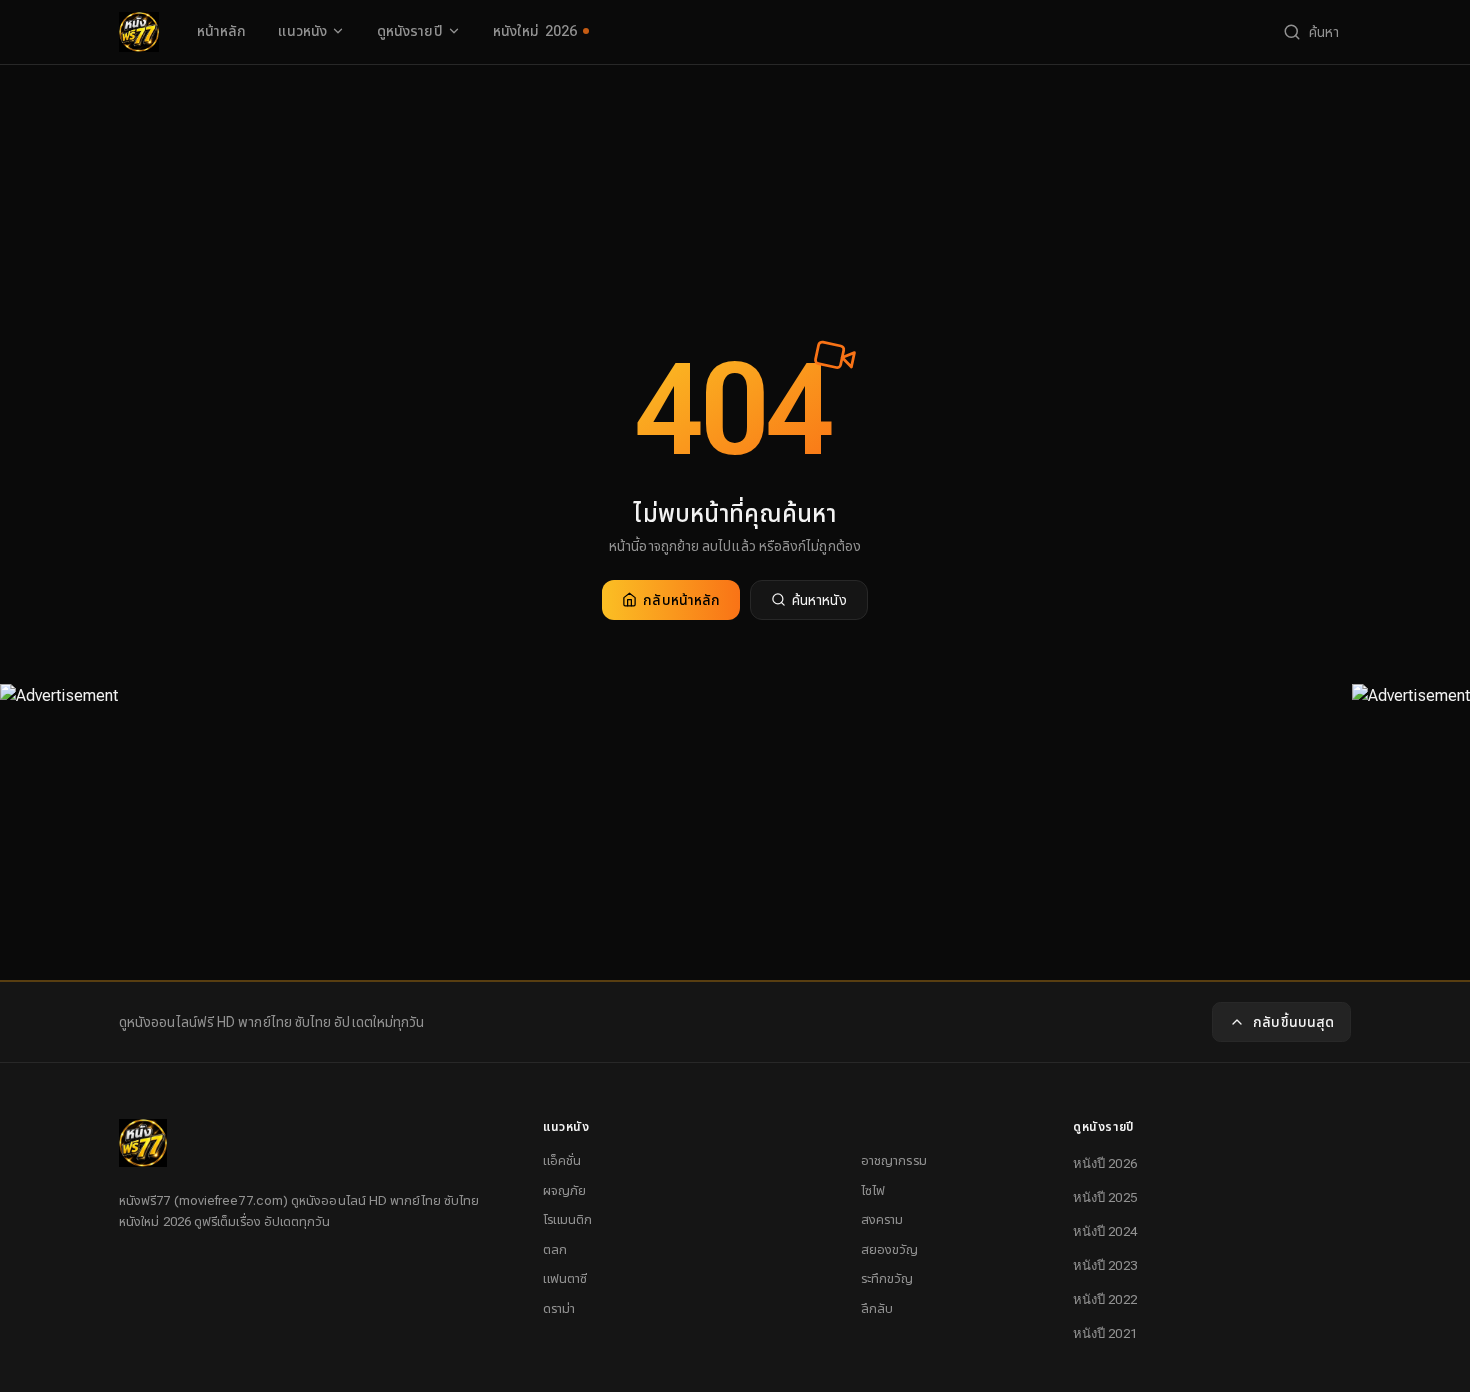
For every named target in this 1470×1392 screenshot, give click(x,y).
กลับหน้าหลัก (681, 600)
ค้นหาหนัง (819, 600)
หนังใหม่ (535, 31)
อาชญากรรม (894, 1160)
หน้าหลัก (221, 31)
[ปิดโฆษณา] (59, 727)
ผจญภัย (564, 1190)
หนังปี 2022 (1105, 1299)
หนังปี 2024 (1105, 1231)
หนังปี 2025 (1105, 1197)
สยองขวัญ (890, 1249)
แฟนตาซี (565, 1278)
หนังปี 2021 (1105, 1333)
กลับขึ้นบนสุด (1293, 1022)
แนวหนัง (302, 31)
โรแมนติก (568, 1219)
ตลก (555, 1249)
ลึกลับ (877, 1308)
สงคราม (882, 1219)
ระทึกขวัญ (887, 1278)
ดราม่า (559, 1308)
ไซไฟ (873, 1190)
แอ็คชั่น (562, 1160)
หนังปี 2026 (1105, 1163)
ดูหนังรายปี (410, 31)
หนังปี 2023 (1105, 1265)
